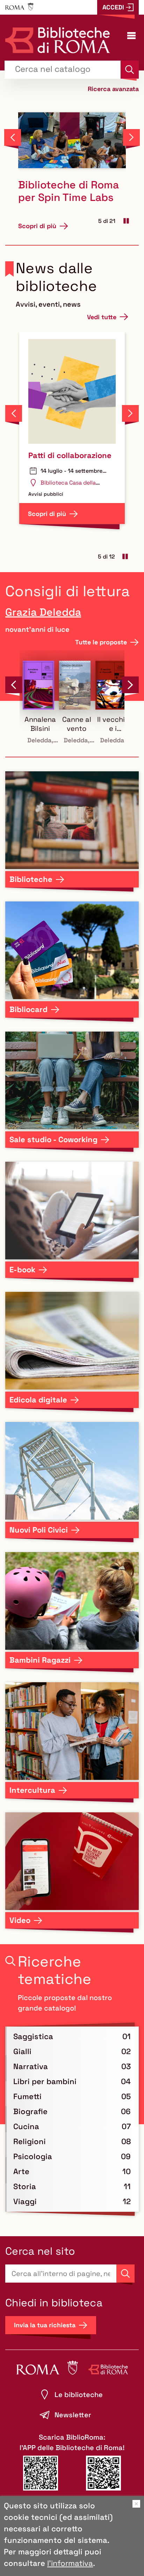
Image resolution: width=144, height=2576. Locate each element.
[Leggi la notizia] (72, 140)
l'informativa (70, 2563)
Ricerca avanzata (113, 88)
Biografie (30, 2111)
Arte (21, 2171)
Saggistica (33, 2036)
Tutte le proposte (101, 642)
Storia (25, 2186)
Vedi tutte (102, 317)
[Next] (131, 137)
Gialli (22, 2051)
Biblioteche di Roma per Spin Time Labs (69, 191)
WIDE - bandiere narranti (58, 460)
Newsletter (73, 2415)
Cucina (26, 2126)
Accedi (113, 7)
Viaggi (25, 2201)
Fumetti (27, 2096)
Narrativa (31, 2066)
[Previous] (13, 137)
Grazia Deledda (43, 612)
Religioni (30, 2141)
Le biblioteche (79, 2395)
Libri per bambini (45, 2081)
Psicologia (33, 2156)
